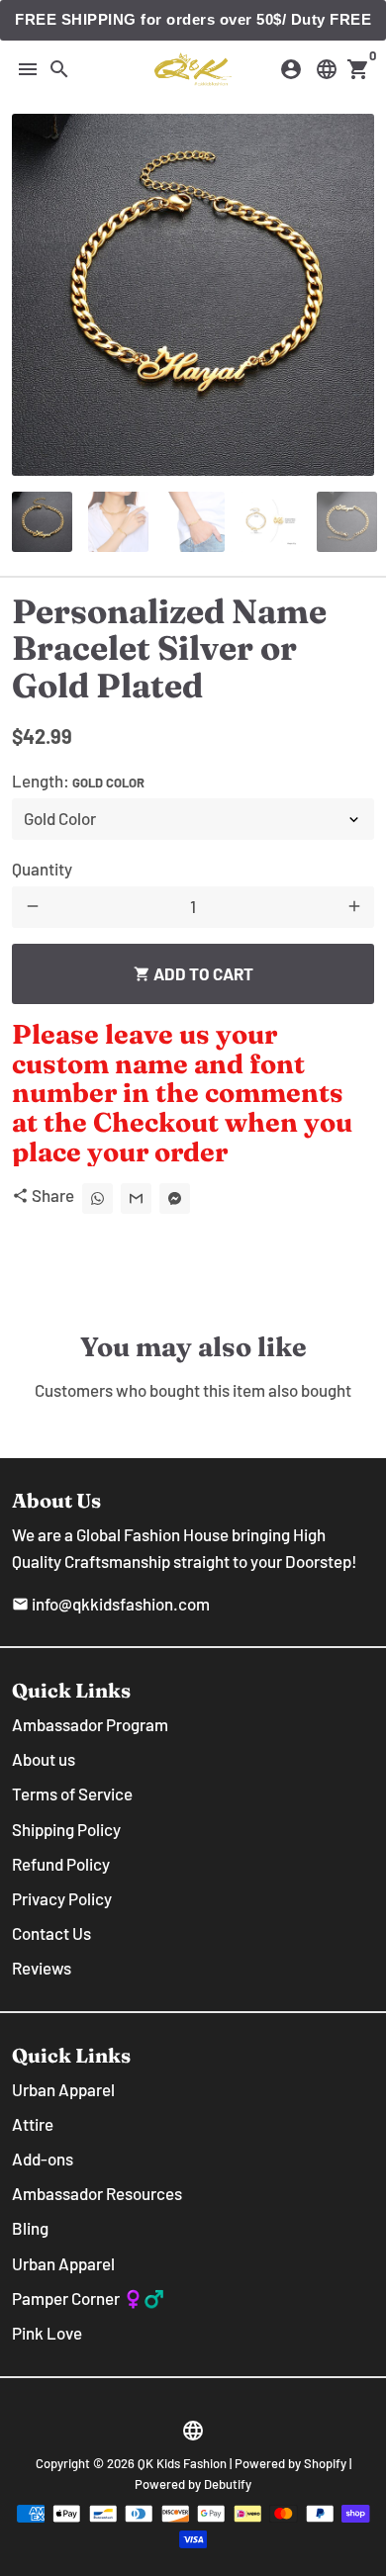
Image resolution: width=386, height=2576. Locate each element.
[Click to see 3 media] (194, 522)
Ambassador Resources (97, 2193)
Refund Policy (61, 1864)
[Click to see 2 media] (118, 522)
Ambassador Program (90, 1724)
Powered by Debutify (193, 2484)
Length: (78, 781)
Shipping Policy (66, 1829)
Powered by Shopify (290, 2463)
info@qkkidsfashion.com (111, 1604)
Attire (33, 2124)
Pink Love (47, 2333)
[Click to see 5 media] (347, 522)
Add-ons (43, 2159)
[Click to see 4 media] (271, 522)
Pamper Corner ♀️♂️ (88, 2298)
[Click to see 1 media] (42, 522)
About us (44, 1759)
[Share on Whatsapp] (97, 1198)
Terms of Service (72, 1794)
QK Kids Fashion (182, 2463)
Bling (30, 2228)
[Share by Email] (136, 1198)
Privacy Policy (62, 1898)
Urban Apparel (63, 2089)
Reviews (42, 1968)
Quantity (42, 869)
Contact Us (51, 1933)
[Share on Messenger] (175, 1198)
